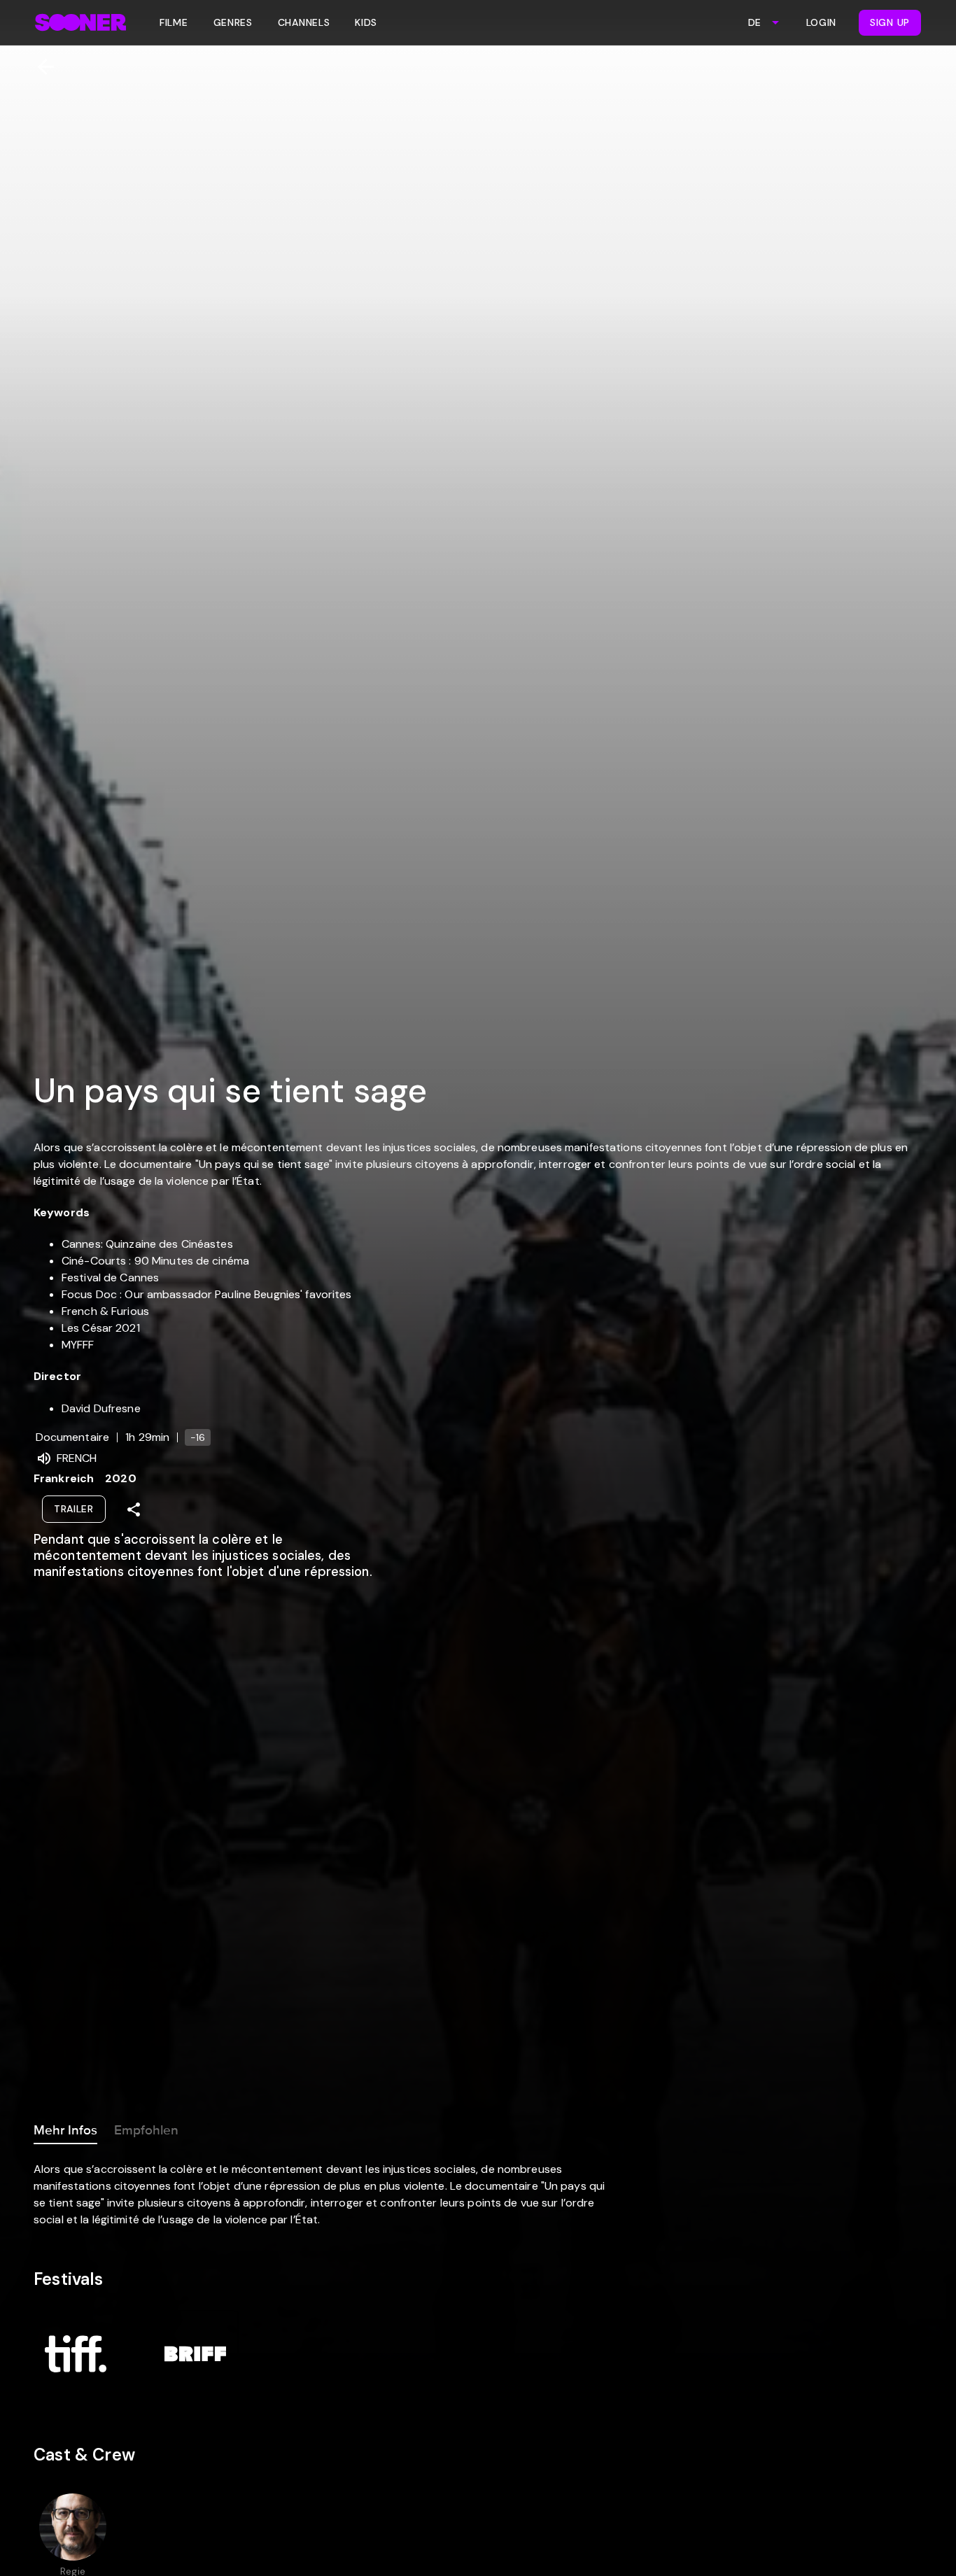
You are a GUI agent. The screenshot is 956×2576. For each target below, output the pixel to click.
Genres (233, 22)
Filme (174, 22)
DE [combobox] (754, 22)
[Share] (134, 1509)
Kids (366, 22)
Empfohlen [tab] (146, 2130)
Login (822, 22)
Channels (304, 22)
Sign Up (890, 22)
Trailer (74, 1509)
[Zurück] (40, 67)
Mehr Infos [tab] (65, 2130)
